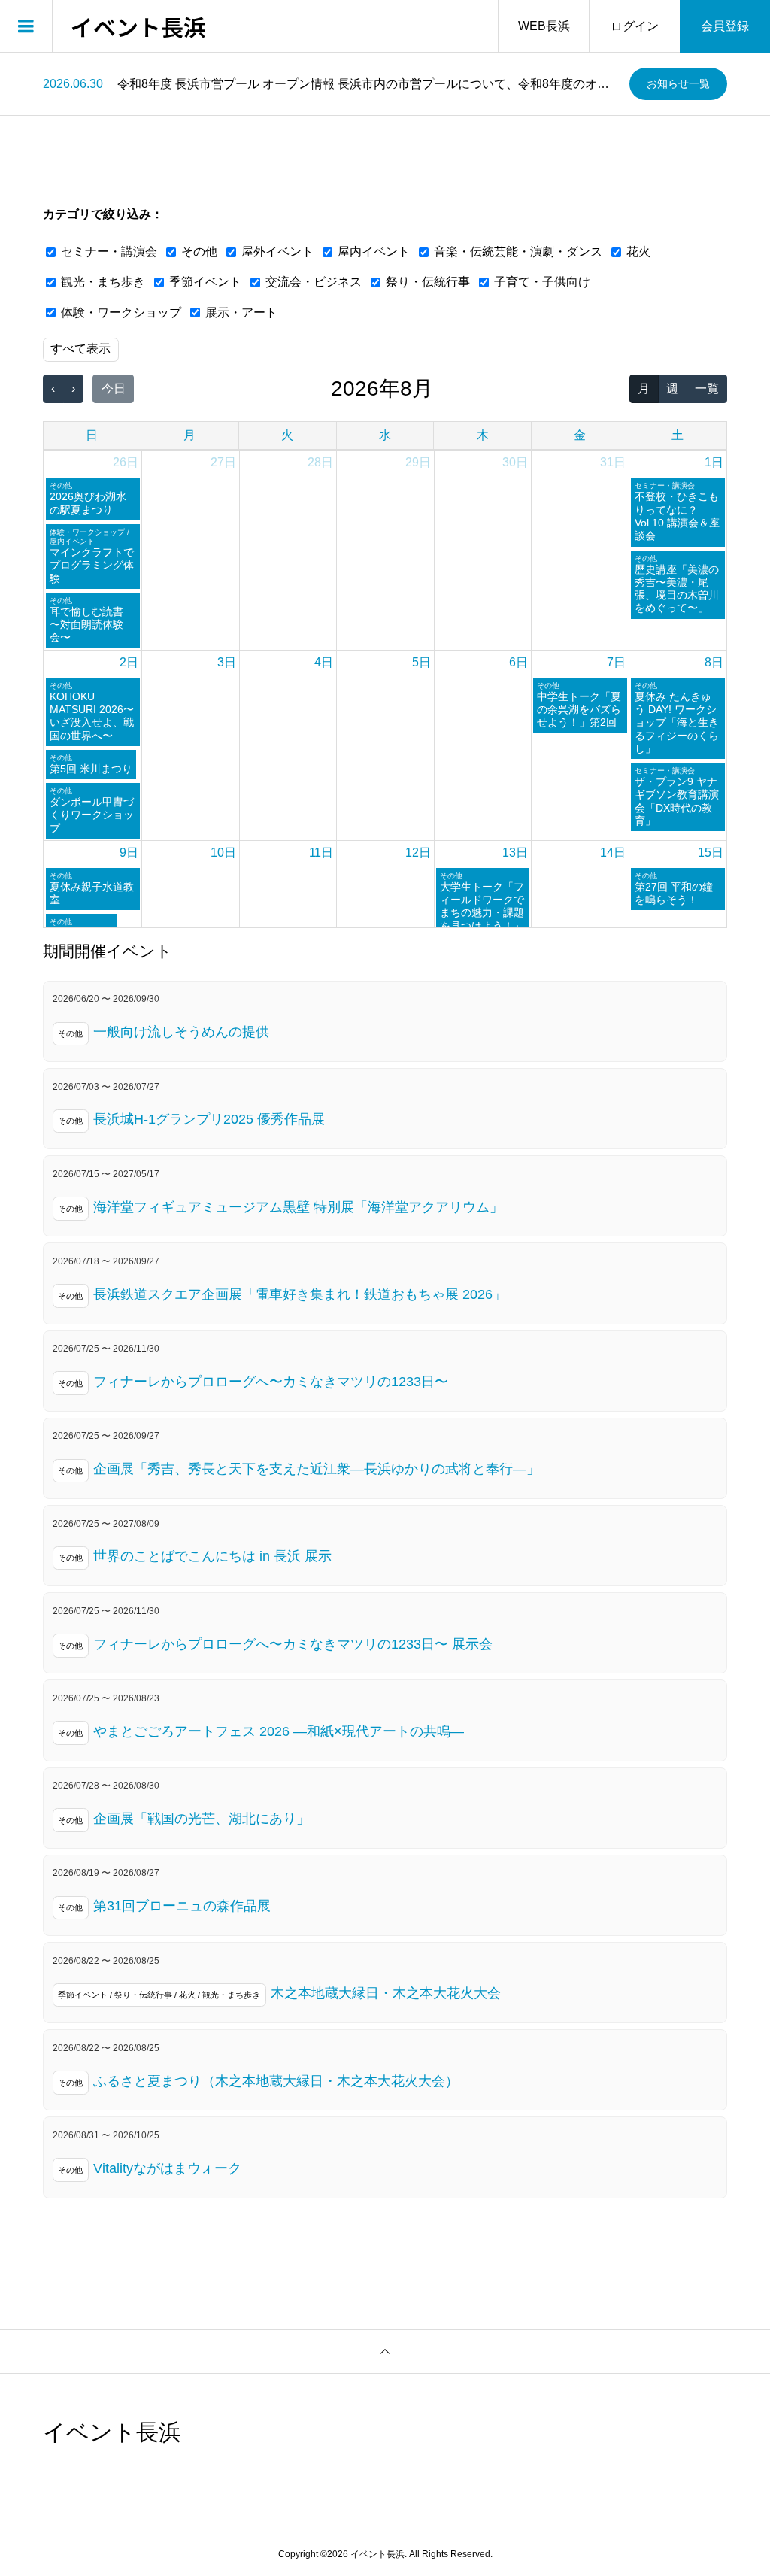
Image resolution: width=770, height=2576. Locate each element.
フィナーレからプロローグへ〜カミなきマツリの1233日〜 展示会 (293, 1644)
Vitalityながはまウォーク (167, 2168)
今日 (114, 388)
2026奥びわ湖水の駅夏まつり (88, 503)
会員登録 (725, 26)
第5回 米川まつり (91, 769)
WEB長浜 (544, 26)
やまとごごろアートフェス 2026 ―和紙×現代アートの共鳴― (279, 1731)
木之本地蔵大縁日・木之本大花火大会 (386, 1993)
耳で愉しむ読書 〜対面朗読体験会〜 (86, 625)
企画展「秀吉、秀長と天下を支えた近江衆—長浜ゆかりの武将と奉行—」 (317, 1469)
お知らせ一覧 (678, 83)
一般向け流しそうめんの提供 (181, 1032)
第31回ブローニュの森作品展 (182, 1906)
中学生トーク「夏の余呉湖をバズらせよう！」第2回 (579, 710)
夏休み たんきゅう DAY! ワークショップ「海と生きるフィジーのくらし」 (677, 722)
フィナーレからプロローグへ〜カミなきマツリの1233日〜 (271, 1382)
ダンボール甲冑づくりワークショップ (92, 815)
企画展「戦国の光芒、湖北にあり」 (202, 1819)
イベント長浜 (138, 26)
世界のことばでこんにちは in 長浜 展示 (212, 1556)
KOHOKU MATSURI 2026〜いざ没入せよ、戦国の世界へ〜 (92, 716)
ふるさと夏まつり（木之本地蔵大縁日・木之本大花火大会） (276, 2081)
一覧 (707, 388)
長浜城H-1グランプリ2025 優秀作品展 (209, 1119)
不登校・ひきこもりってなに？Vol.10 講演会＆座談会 (677, 516)
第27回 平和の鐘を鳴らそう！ (674, 893)
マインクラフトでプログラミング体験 (92, 565)
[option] (330, 84)
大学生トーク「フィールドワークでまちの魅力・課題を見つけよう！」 (482, 906)
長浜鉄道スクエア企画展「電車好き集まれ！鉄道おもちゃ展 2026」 (300, 1294)
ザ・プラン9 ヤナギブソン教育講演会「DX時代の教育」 (677, 801)
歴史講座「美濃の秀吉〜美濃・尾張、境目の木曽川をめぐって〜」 (677, 589)
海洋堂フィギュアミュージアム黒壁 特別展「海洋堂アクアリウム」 (298, 1207)
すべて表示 (80, 349)
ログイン (635, 26)
